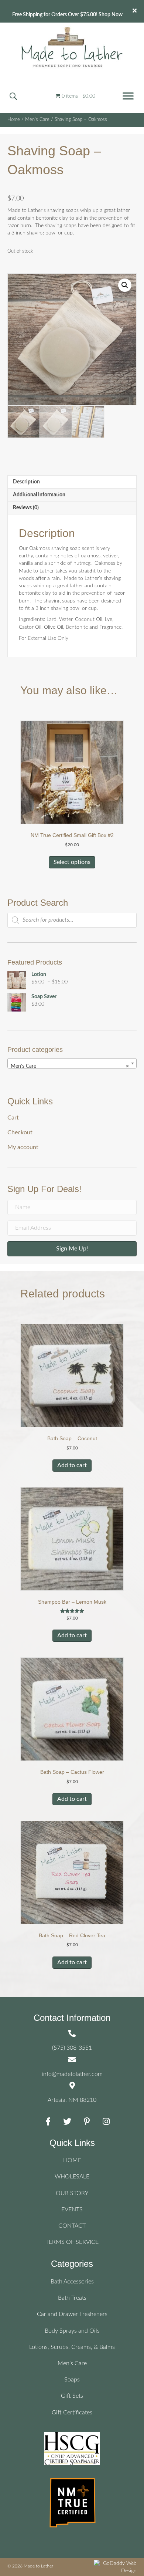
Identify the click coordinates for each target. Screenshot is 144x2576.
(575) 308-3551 (72, 2048)
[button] (128, 96)
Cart (13, 1118)
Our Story (72, 2193)
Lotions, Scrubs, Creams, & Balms (72, 2347)
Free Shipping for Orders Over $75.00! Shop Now (67, 15)
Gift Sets (72, 2396)
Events (72, 2209)
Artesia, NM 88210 (72, 2100)
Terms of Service (72, 2242)
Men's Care (37, 120)
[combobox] (72, 1063)
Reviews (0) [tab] (26, 508)
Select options (72, 862)
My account (23, 1147)
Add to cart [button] (72, 1465)
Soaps (72, 2380)
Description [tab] (26, 482)
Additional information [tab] (39, 495)
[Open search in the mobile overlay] (72, 920)
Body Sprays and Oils (72, 2331)
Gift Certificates (72, 2413)
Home (14, 120)
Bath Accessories (72, 2282)
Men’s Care (72, 2363)
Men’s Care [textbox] (70, 1066)
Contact (72, 2226)
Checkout (20, 1132)
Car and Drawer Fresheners (72, 2314)
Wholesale (72, 2177)
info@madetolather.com (72, 2074)
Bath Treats (72, 2298)
